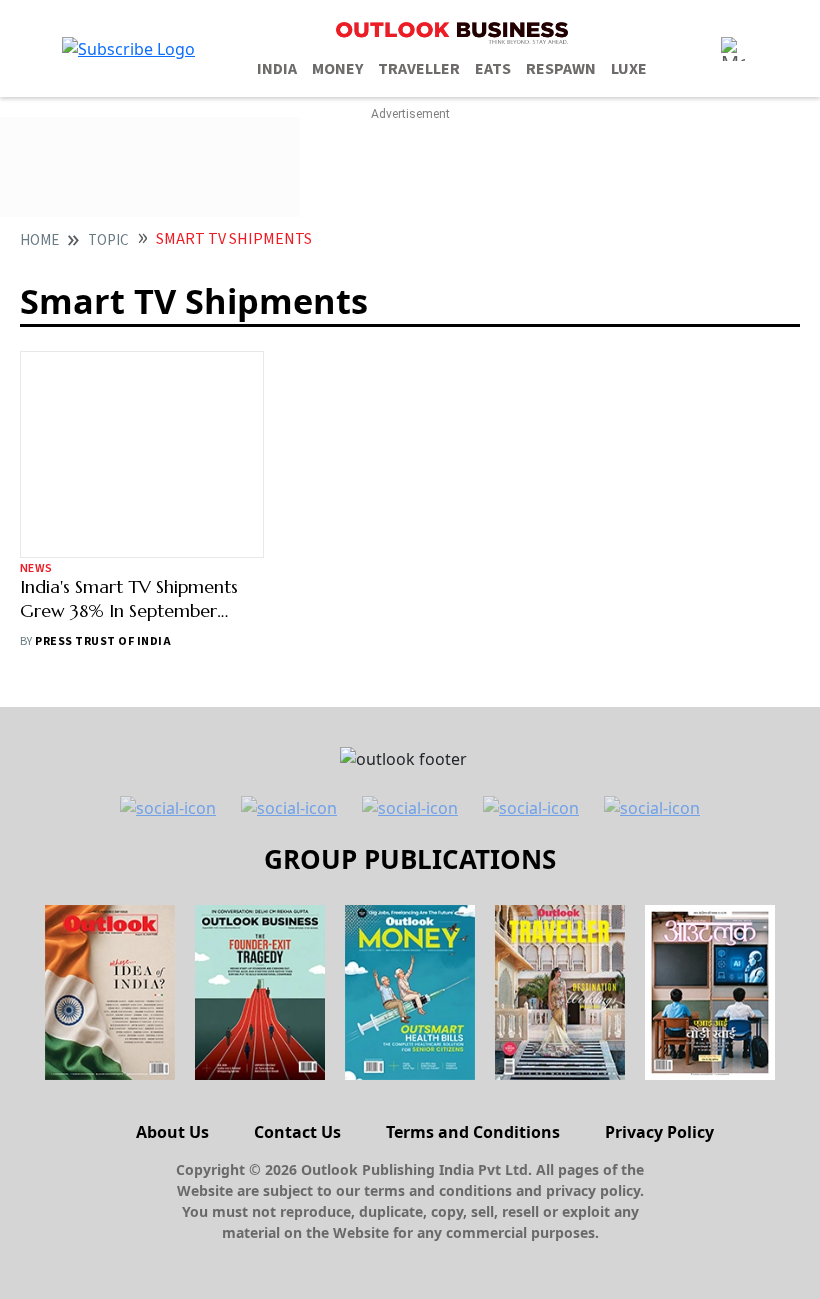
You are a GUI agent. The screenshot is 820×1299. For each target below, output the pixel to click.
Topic (108, 240)
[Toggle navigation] (733, 49)
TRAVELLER (419, 69)
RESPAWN (561, 69)
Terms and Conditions (473, 1132)
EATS (493, 69)
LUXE (629, 69)
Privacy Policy (659, 1132)
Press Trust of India (103, 641)
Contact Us (297, 1132)
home (39, 240)
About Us (172, 1132)
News (36, 568)
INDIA (277, 69)
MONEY (337, 69)
